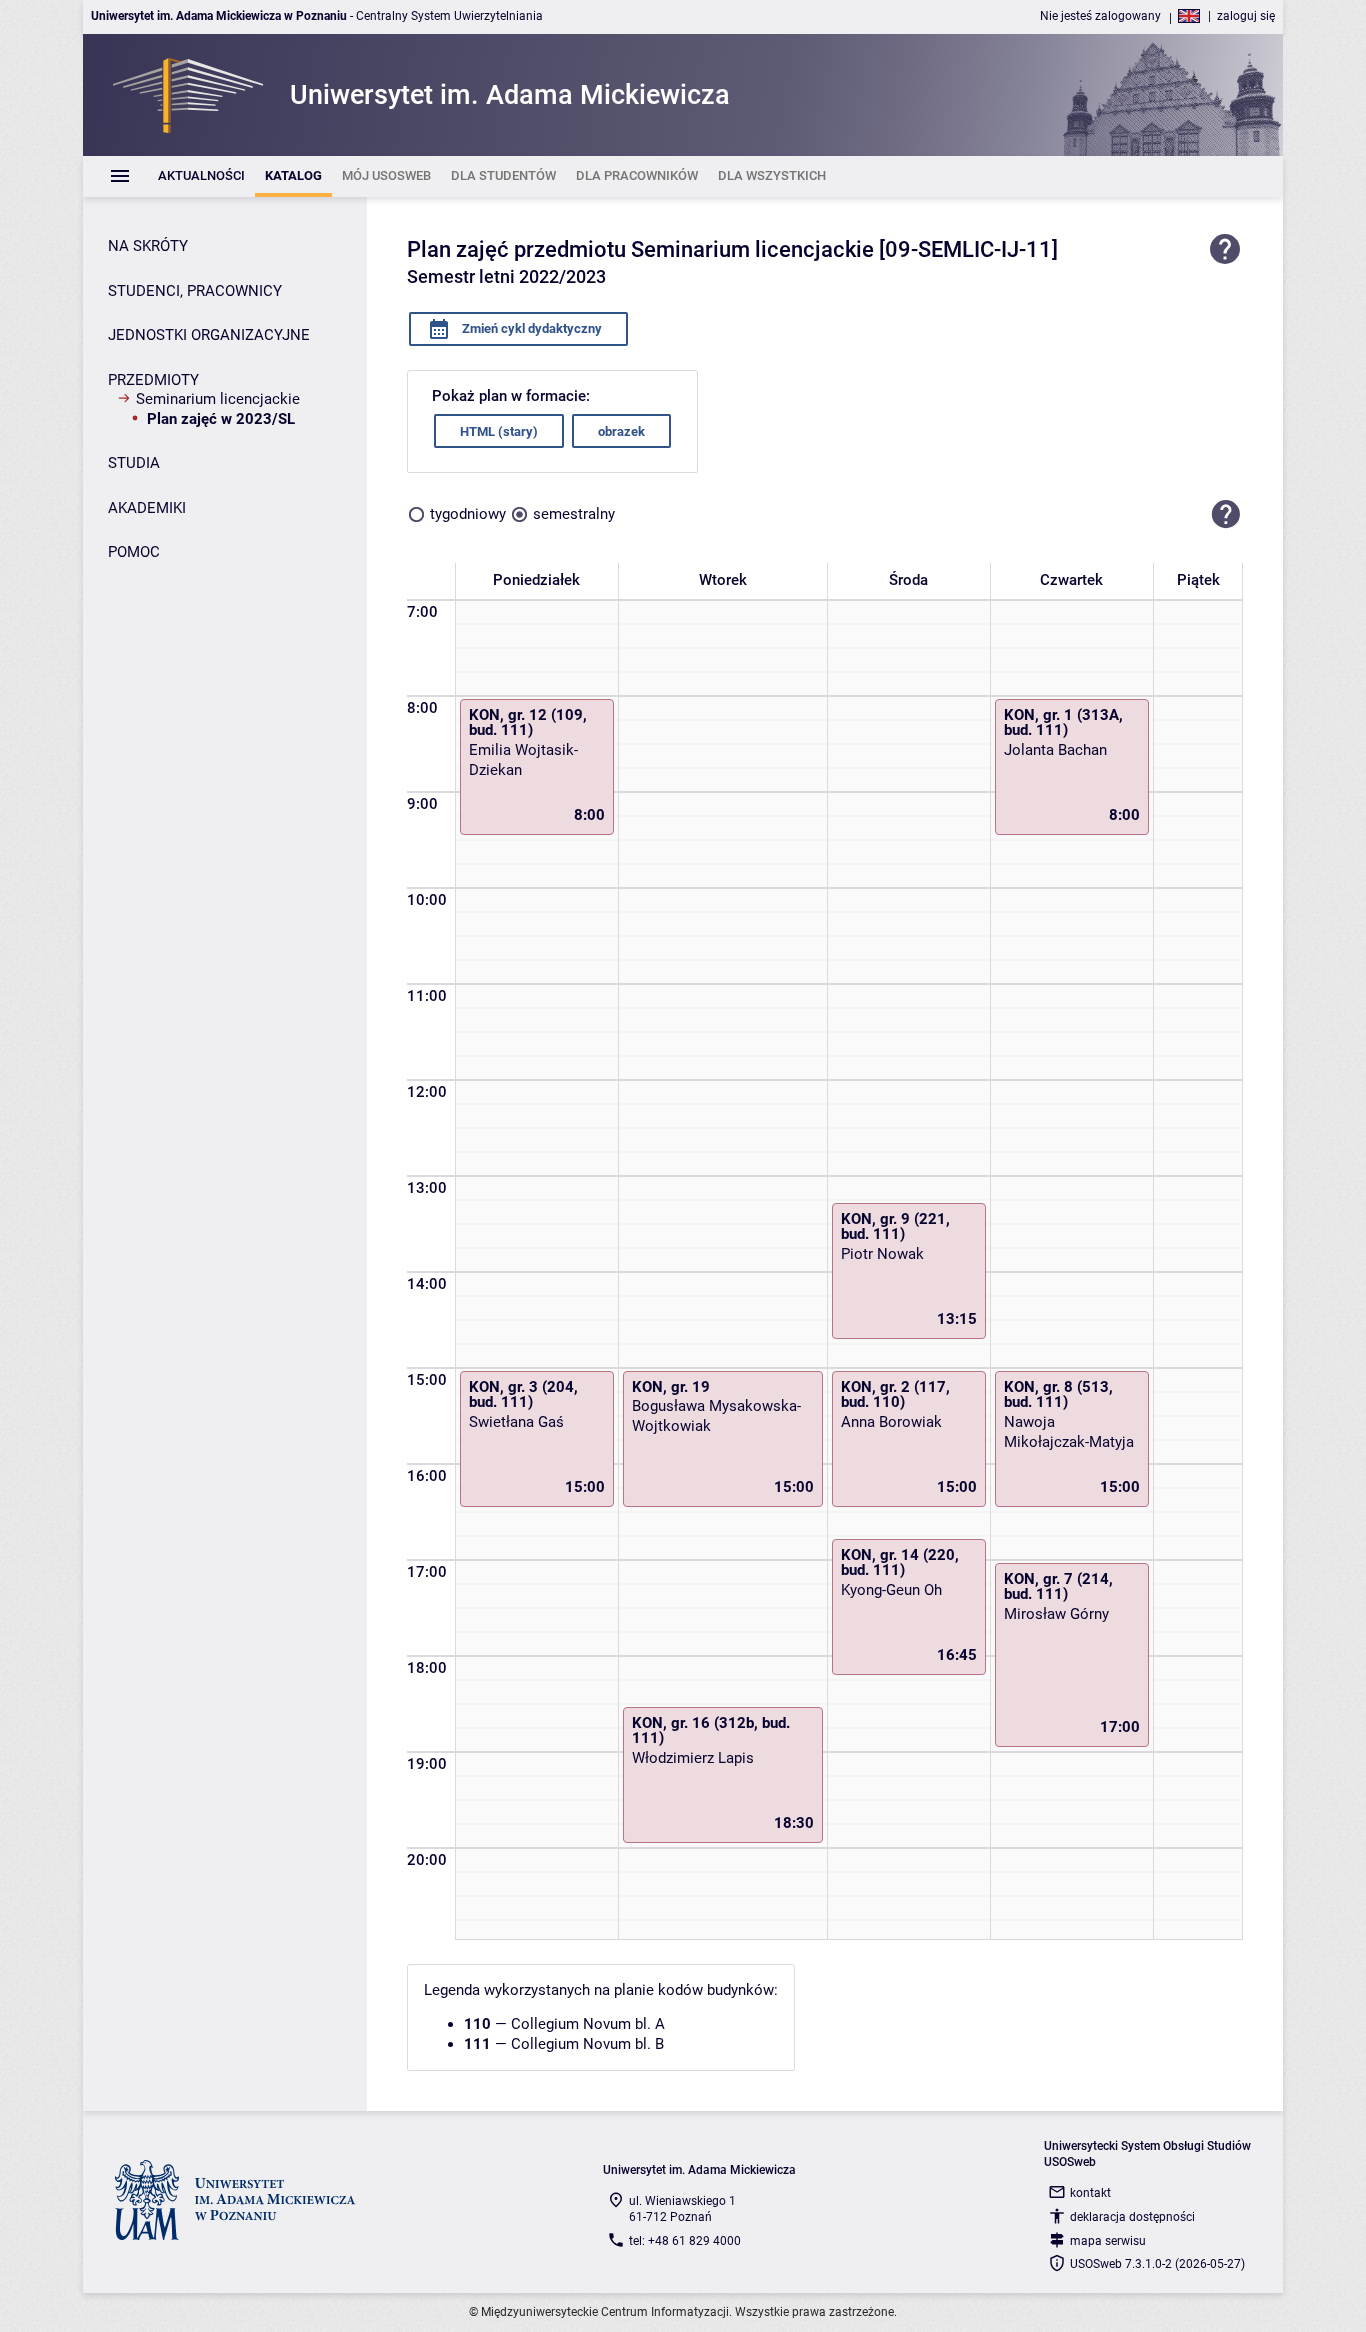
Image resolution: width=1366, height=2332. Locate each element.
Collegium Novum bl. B (587, 2044)
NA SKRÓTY (148, 246)
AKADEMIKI (147, 508)
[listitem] (201, 176)
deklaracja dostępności (1132, 2217)
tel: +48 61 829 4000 (685, 2241)
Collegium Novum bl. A (588, 2024)
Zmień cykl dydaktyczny (530, 328)
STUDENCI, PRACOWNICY (195, 291)
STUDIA (134, 463)
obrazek (621, 431)
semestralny (574, 514)
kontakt (1090, 2193)
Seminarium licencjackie (218, 399)
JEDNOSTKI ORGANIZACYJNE (209, 335)
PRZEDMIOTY (153, 380)
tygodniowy (468, 514)
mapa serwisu (1108, 2241)
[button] (1226, 514)
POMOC (134, 552)
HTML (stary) (499, 431)
